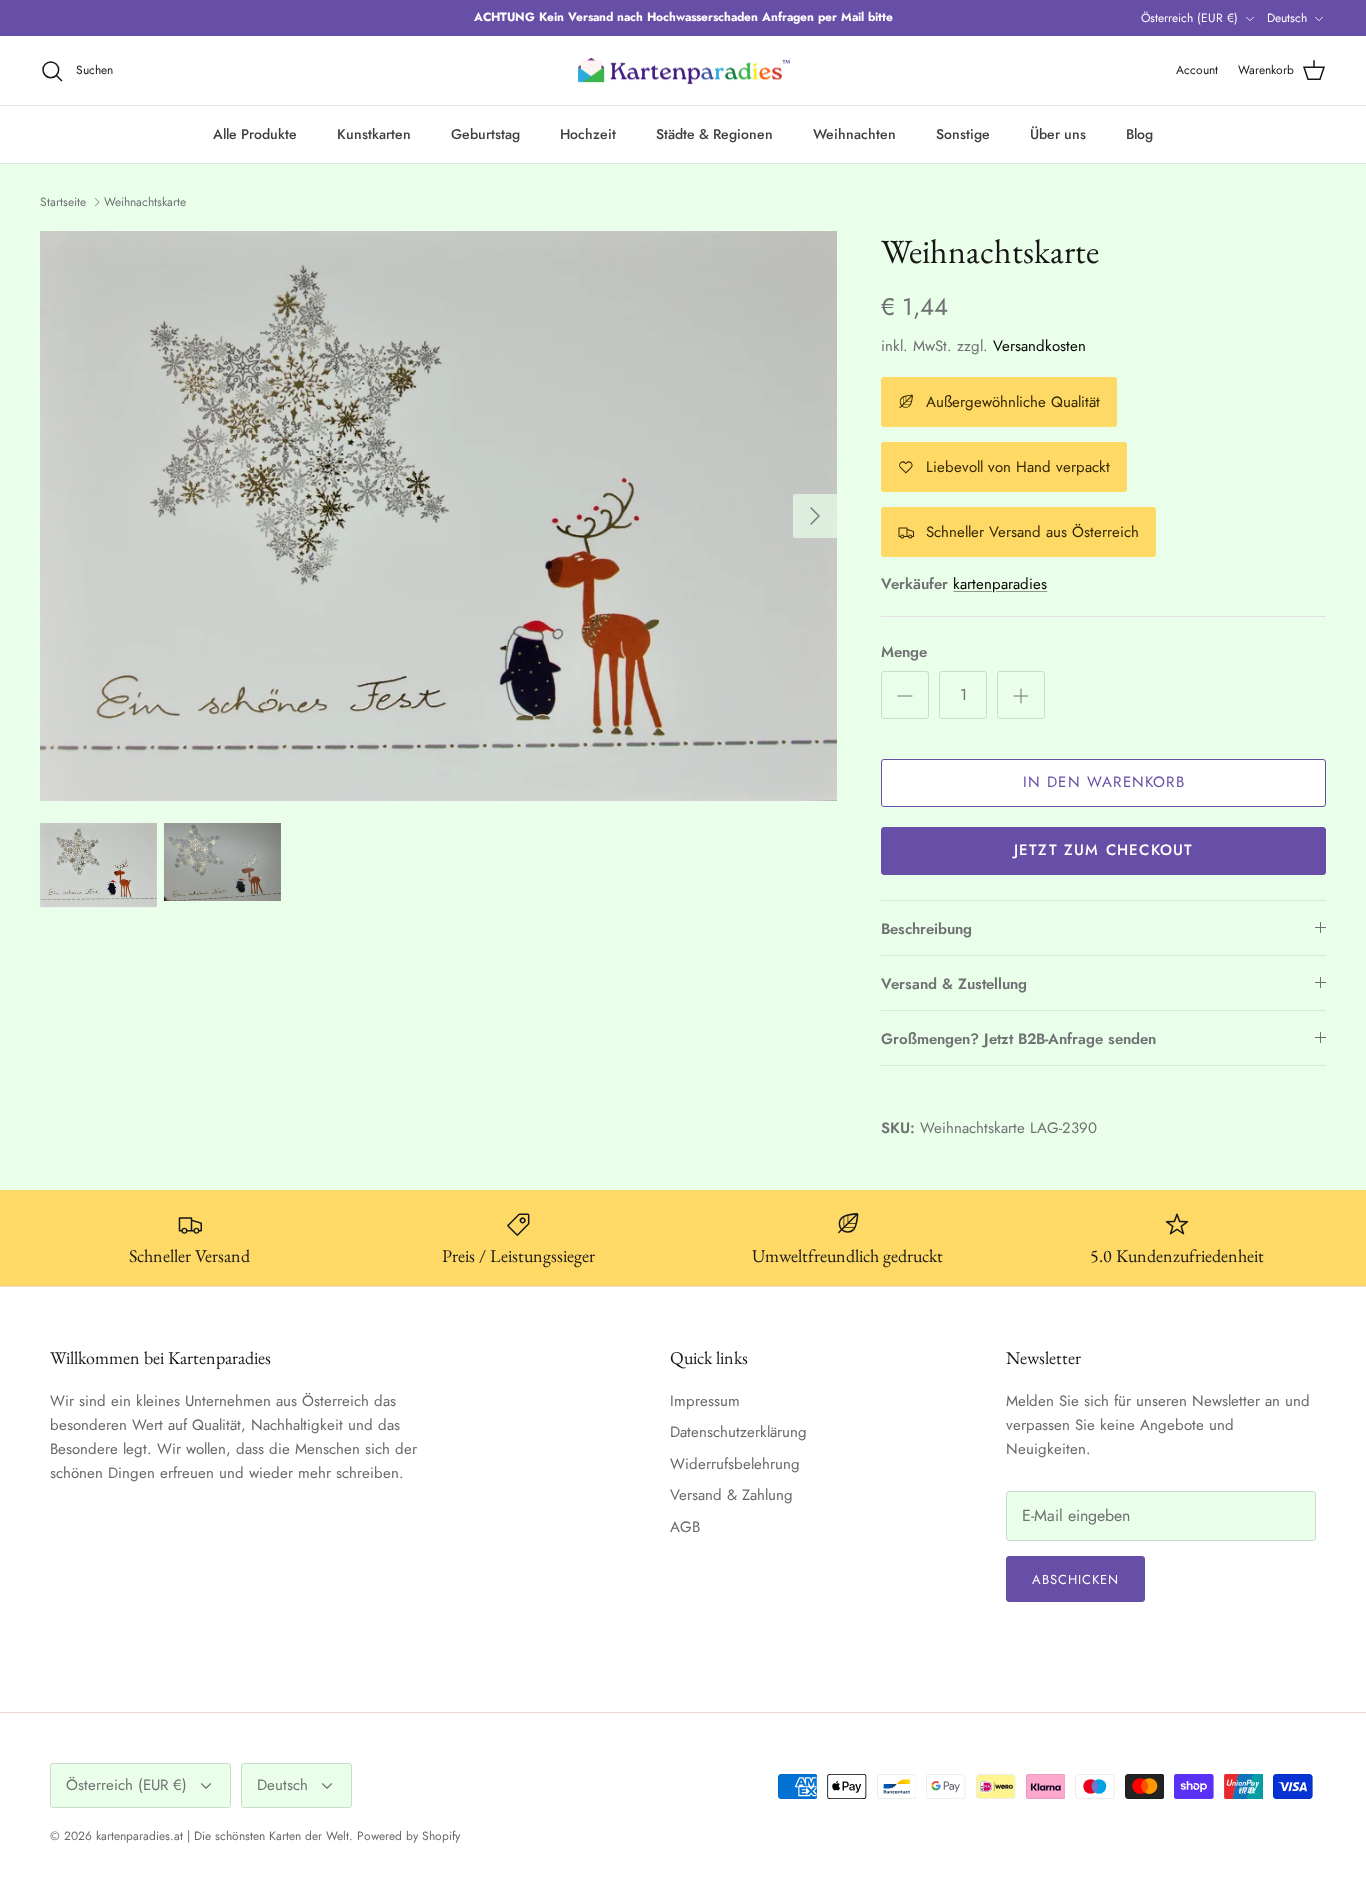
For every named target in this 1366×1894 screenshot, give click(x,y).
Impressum (705, 1401)
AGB (685, 1527)
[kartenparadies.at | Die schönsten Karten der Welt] (683, 71)
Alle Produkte (255, 134)
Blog (1139, 134)
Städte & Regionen (714, 134)
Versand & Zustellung (954, 984)
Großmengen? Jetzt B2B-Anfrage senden (1018, 1039)
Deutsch (1287, 18)
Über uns (1058, 134)
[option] (439, 516)
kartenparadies (1000, 584)
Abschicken (1075, 1579)
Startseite (63, 202)
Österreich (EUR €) (1189, 18)
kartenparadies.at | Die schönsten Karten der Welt (222, 1836)
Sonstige (963, 134)
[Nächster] (815, 516)
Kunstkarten (374, 134)
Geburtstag (485, 134)
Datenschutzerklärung (738, 1432)
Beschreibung (926, 929)
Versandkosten (1039, 346)
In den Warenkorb (1104, 782)
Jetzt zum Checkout (1104, 850)
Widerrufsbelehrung (735, 1464)
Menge (904, 652)
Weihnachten (854, 134)
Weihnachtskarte (145, 202)
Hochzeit (588, 134)
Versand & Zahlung (731, 1495)
